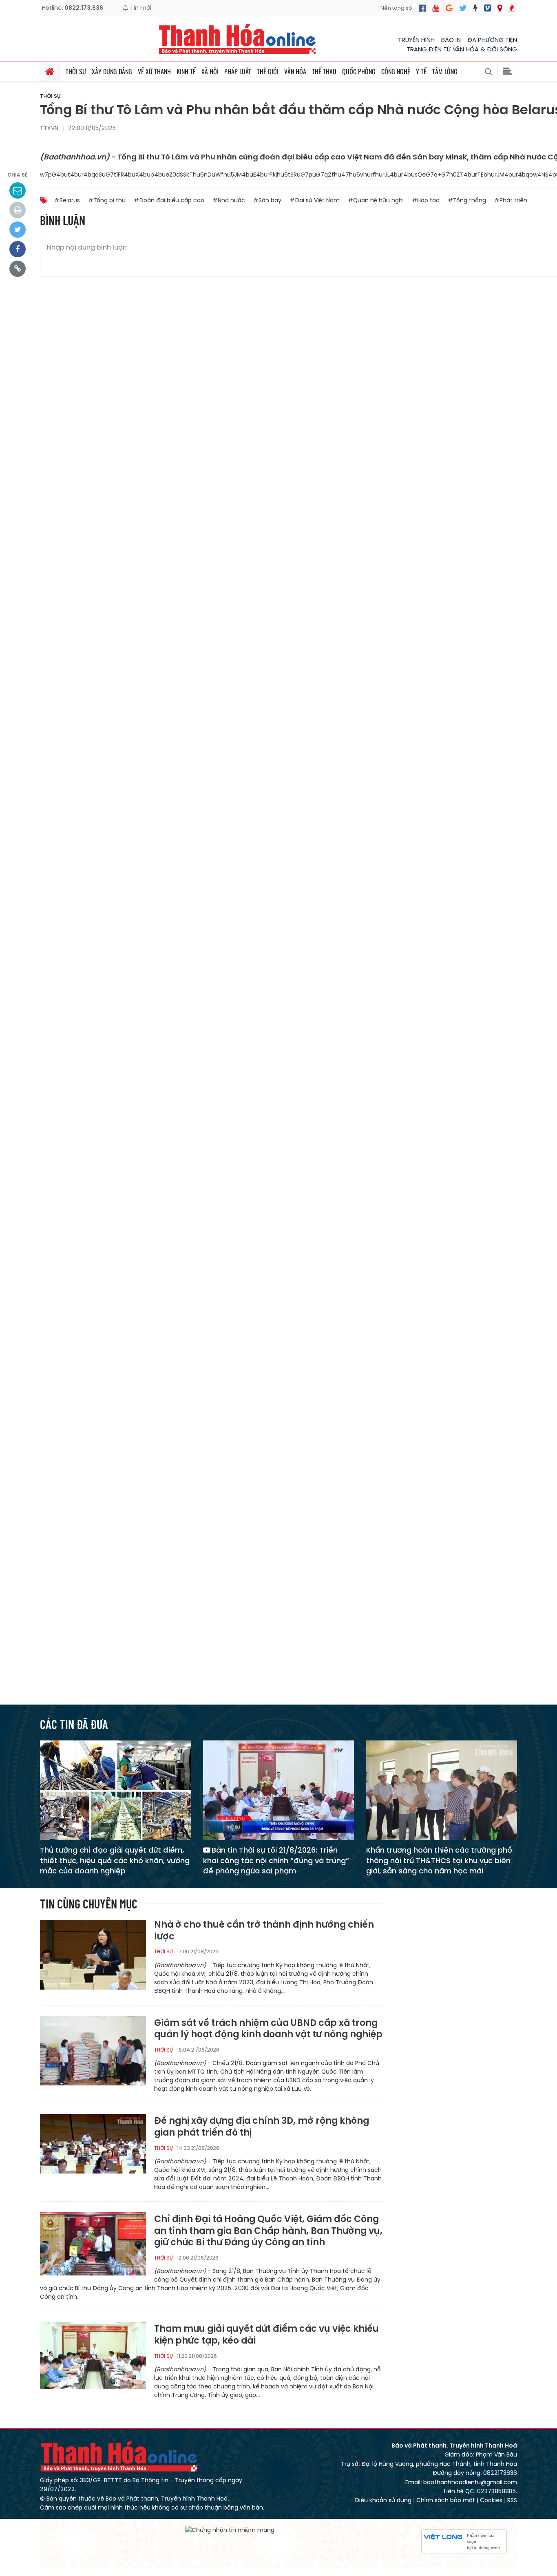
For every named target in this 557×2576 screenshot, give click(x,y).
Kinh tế (186, 71)
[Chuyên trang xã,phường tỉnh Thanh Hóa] (500, 8)
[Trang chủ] (50, 71)
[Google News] (449, 8)
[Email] (18, 190)
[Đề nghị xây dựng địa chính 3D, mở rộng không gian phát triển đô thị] (93, 2148)
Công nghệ (396, 71)
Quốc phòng (359, 71)
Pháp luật (238, 71)
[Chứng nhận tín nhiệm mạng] (230, 2530)
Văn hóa (295, 71)
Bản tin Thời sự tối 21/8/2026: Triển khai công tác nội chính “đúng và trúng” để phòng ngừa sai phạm (276, 1860)
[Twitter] (463, 8)
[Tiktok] (475, 8)
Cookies (491, 2500)
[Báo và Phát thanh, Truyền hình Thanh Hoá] (238, 39)
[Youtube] (436, 8)
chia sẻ (18, 175)
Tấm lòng (445, 71)
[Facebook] (422, 8)
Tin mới (140, 8)
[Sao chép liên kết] (18, 269)
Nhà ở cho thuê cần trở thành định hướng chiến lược (264, 1931)
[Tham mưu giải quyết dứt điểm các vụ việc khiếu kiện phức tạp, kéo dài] (93, 2356)
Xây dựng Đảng (112, 71)
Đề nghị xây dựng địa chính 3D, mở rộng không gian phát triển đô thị (262, 2127)
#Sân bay (267, 200)
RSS (512, 2500)
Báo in (451, 40)
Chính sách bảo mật (446, 2500)
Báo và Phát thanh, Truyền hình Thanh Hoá (119, 2456)
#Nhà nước (229, 200)
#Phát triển (511, 200)
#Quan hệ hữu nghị (376, 200)
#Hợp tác (426, 200)
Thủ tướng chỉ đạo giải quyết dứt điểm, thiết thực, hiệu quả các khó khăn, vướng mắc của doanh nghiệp (115, 1860)
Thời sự (76, 71)
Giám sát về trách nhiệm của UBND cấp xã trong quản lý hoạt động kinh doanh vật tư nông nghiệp (268, 2029)
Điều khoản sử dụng (383, 2500)
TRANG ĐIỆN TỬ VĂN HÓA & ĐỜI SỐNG (462, 49)
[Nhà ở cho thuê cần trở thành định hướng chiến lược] (93, 1954)
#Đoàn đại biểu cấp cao (169, 200)
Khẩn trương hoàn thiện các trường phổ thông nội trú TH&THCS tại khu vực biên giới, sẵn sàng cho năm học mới (439, 1860)
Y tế (421, 71)
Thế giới (268, 71)
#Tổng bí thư (107, 200)
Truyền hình (416, 40)
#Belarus (67, 200)
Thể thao (324, 71)
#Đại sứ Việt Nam (315, 200)
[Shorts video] (512, 8)
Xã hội (210, 71)
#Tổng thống (467, 200)
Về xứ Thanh (154, 71)
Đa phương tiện (492, 40)
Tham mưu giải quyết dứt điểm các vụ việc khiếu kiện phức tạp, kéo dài (266, 2335)
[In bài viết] (18, 210)
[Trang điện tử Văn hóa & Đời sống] (487, 8)
